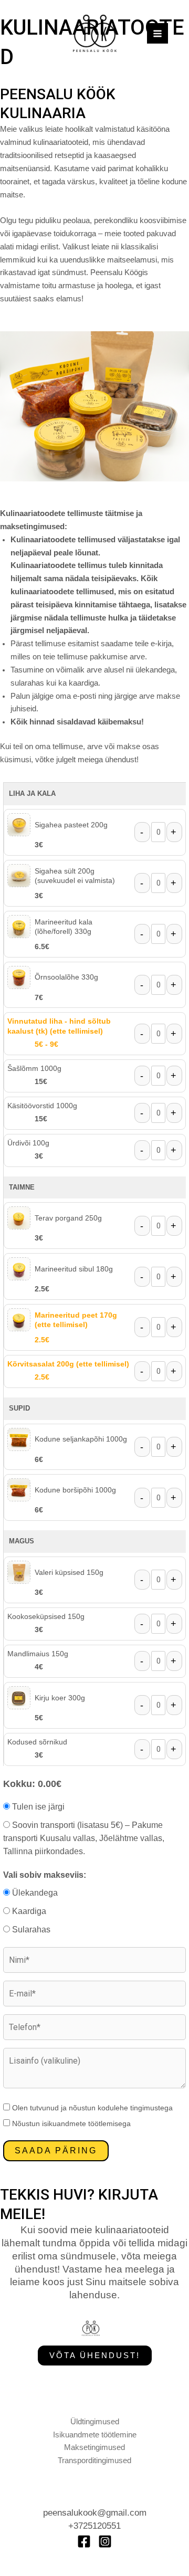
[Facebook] (84, 2541)
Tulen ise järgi (37, 1807)
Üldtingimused (95, 2422)
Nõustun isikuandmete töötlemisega (70, 2123)
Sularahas (30, 1930)
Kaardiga (28, 1911)
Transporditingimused (94, 2461)
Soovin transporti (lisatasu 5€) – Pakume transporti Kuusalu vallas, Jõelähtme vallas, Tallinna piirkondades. (84, 1838)
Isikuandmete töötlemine (95, 2435)
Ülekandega (34, 1893)
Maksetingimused (94, 2447)
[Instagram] (105, 2541)
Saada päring (56, 2151)
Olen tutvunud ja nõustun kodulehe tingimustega (91, 2108)
